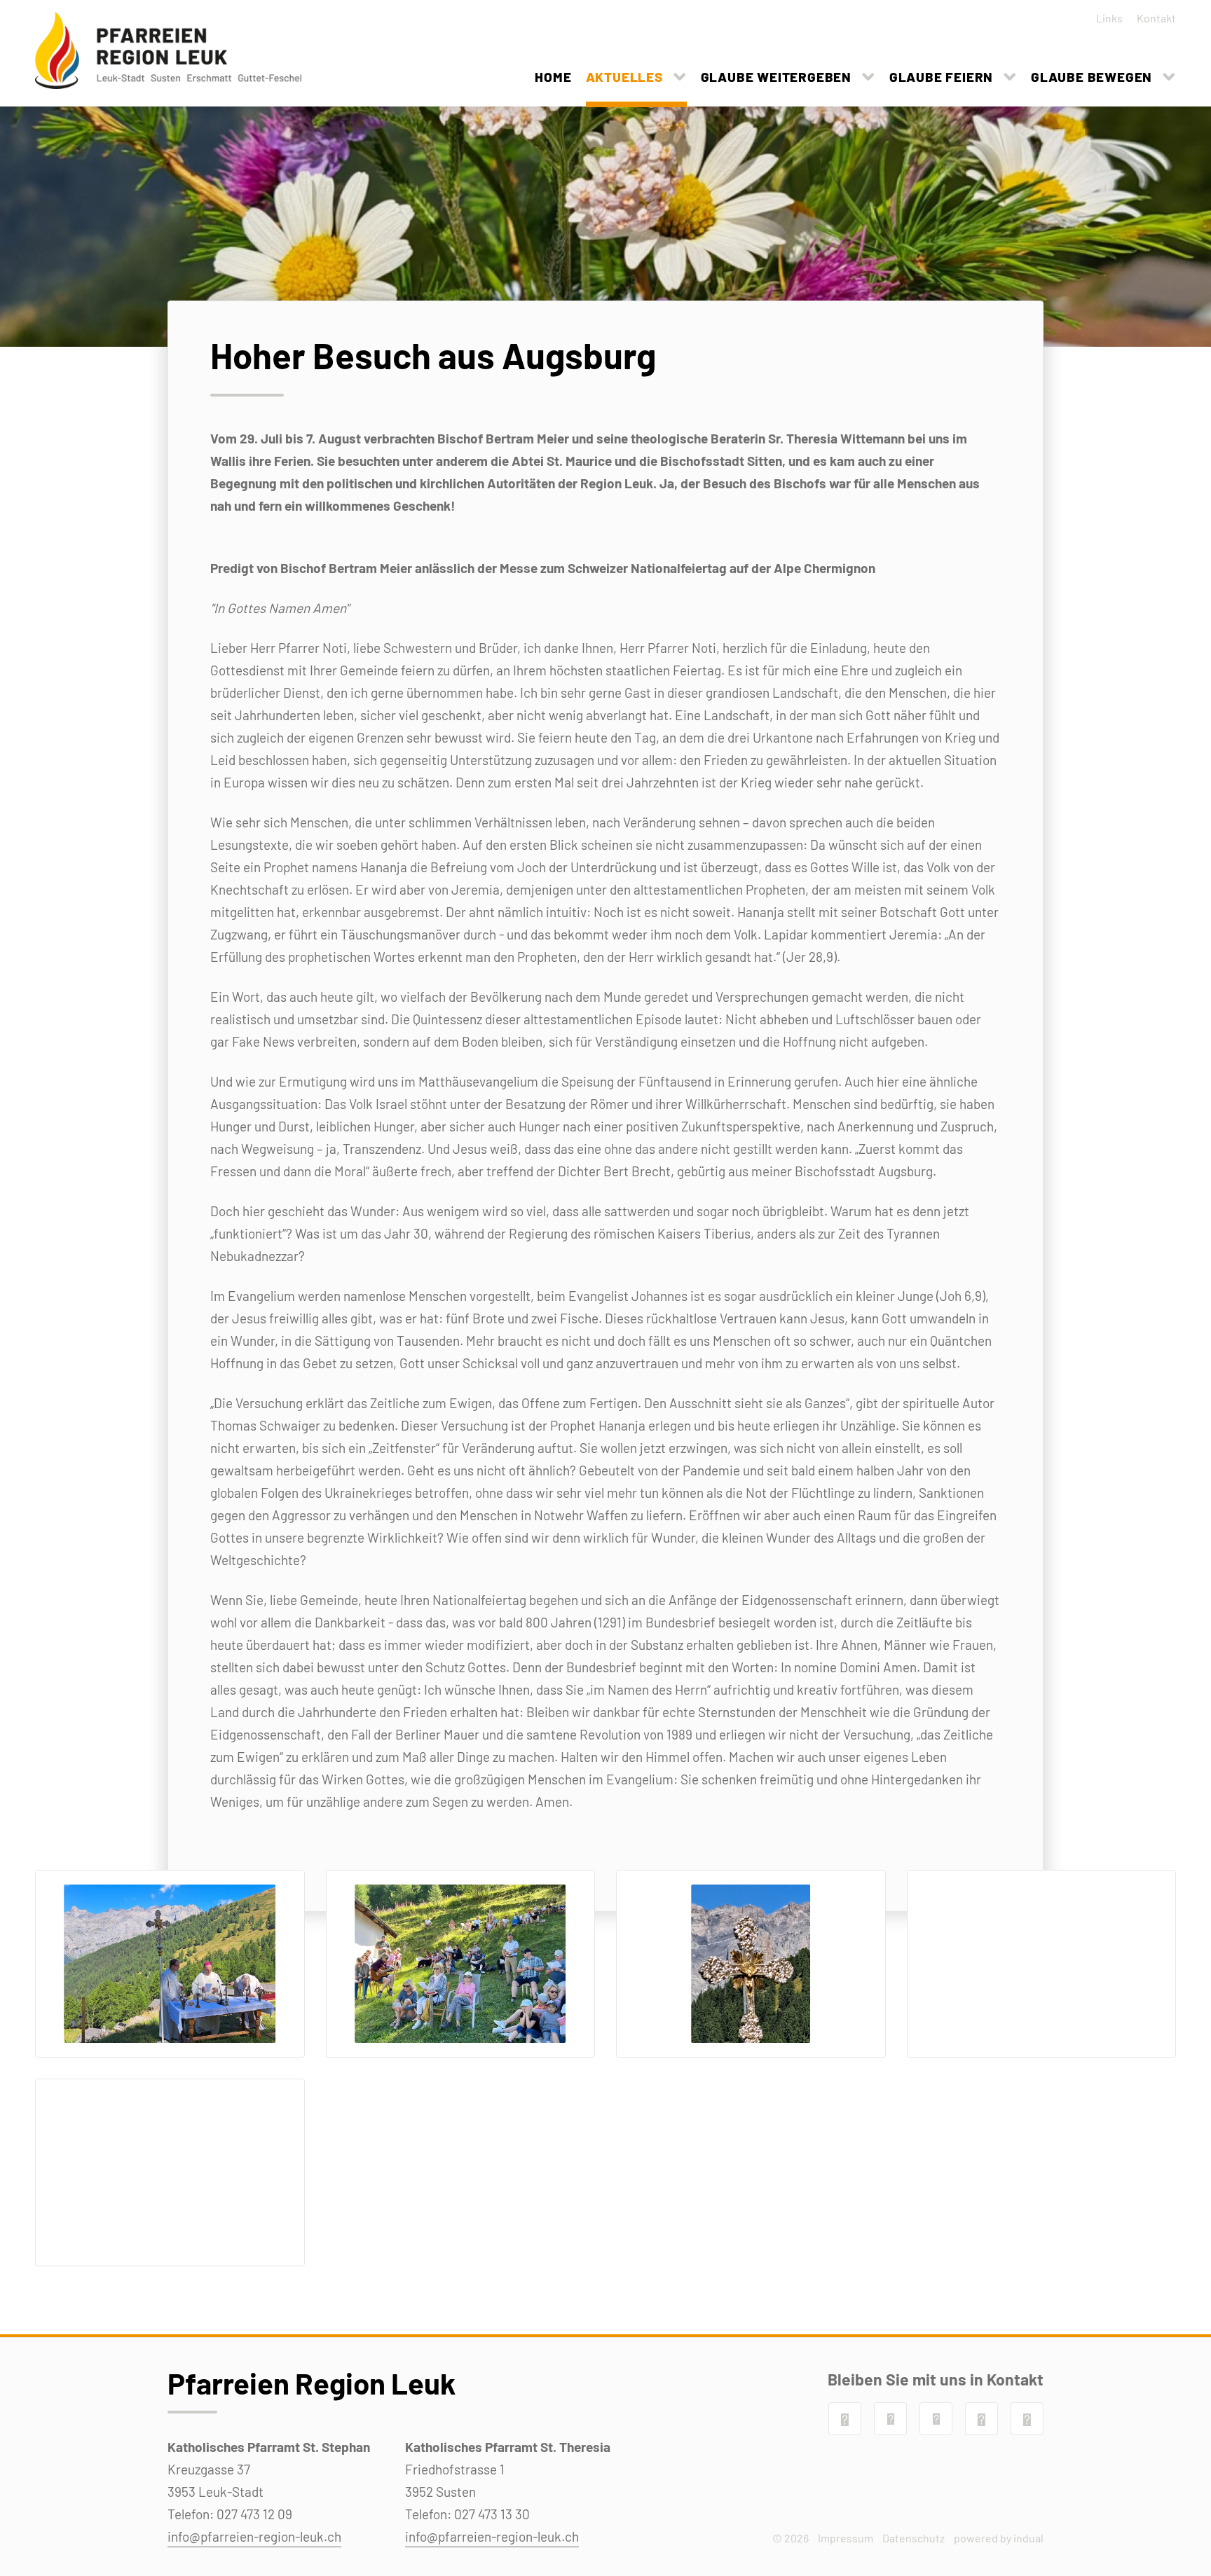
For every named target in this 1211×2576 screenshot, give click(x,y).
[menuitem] (1104, 18)
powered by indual (999, 2538)
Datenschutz (914, 2538)
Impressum (846, 2538)
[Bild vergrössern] (170, 1964)
